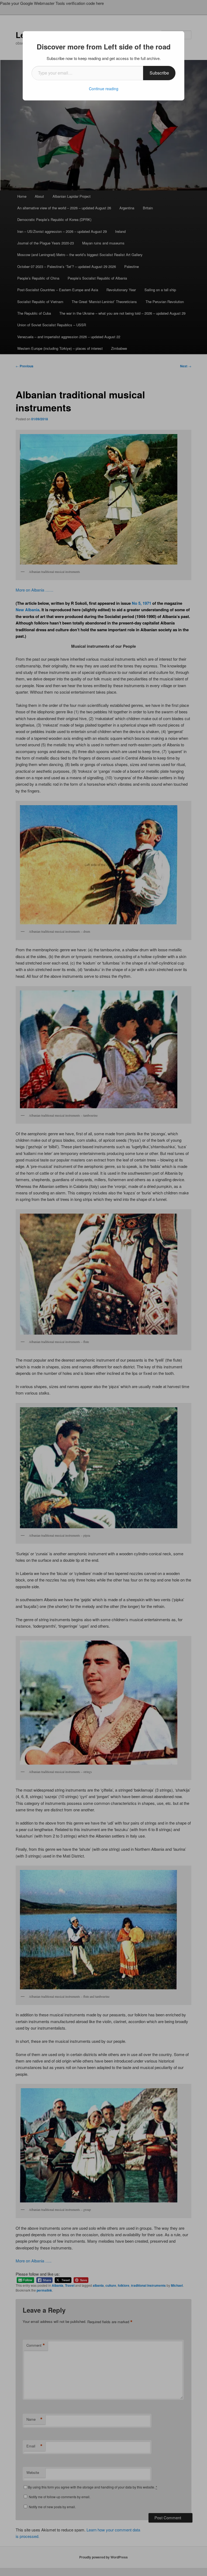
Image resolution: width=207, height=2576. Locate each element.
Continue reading (104, 89)
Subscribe (159, 73)
